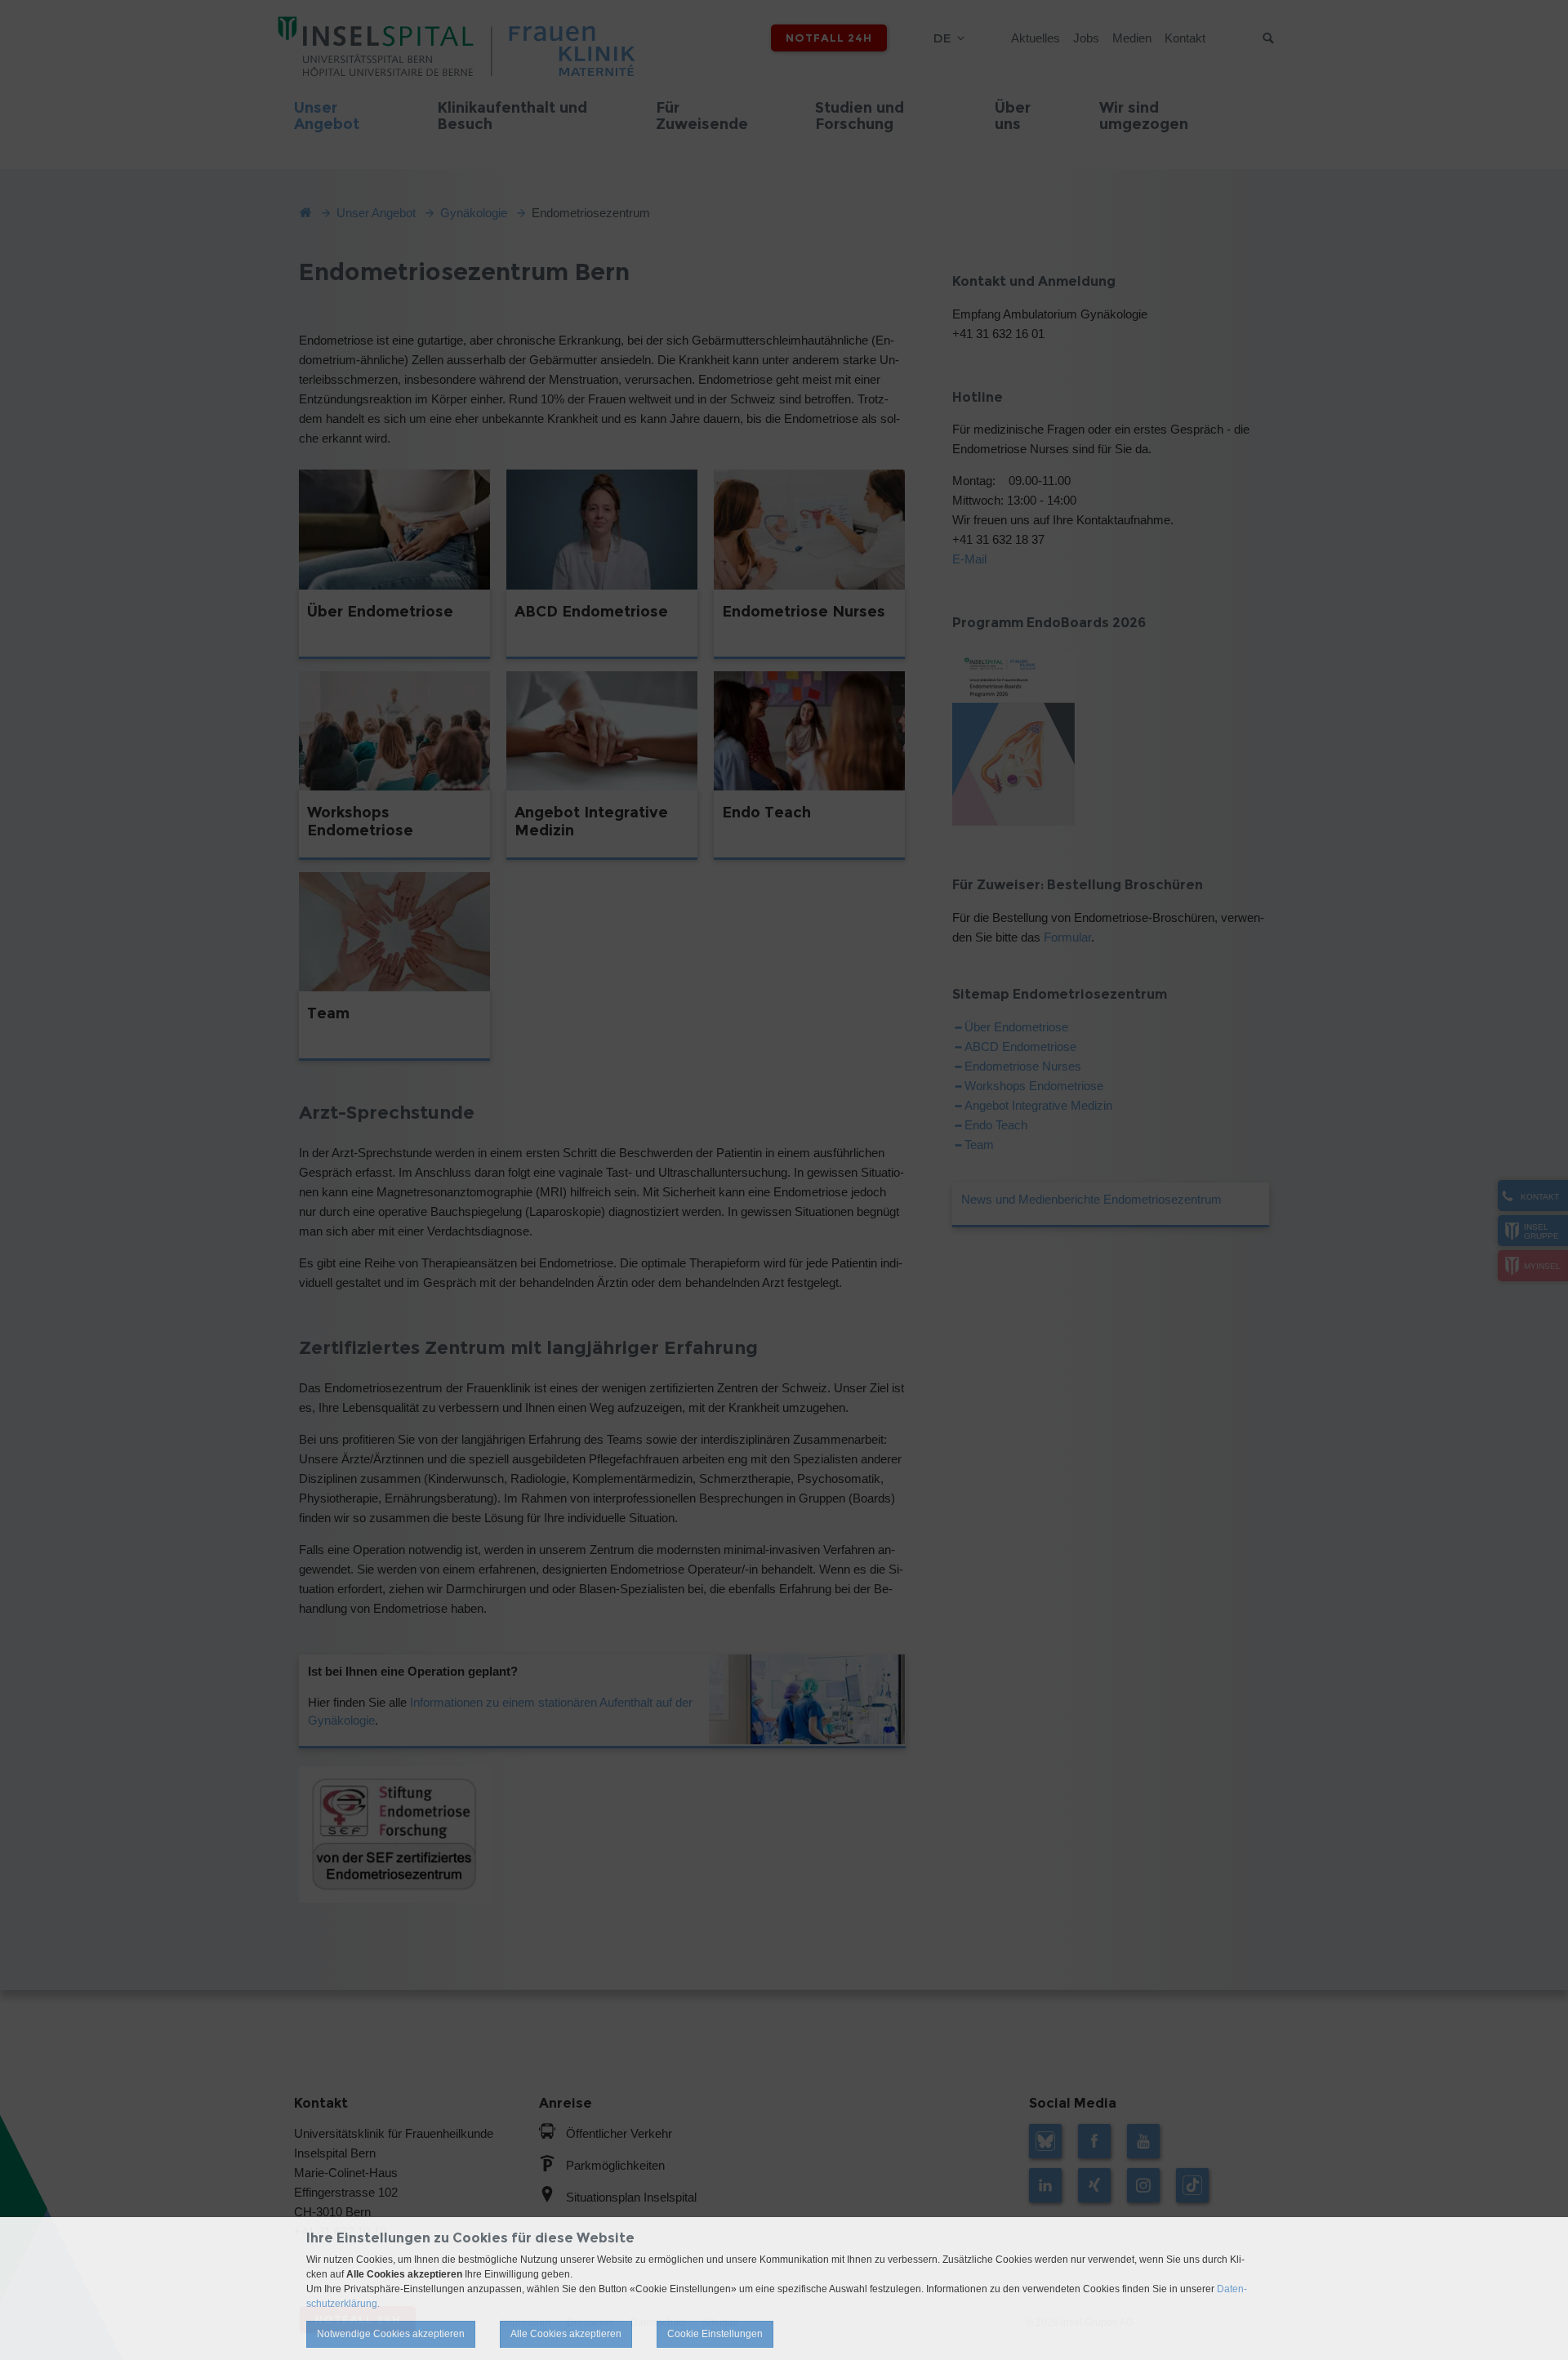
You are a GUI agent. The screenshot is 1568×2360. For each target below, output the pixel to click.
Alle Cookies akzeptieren (566, 2334)
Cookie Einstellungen (715, 2334)
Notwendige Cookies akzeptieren (391, 2334)
